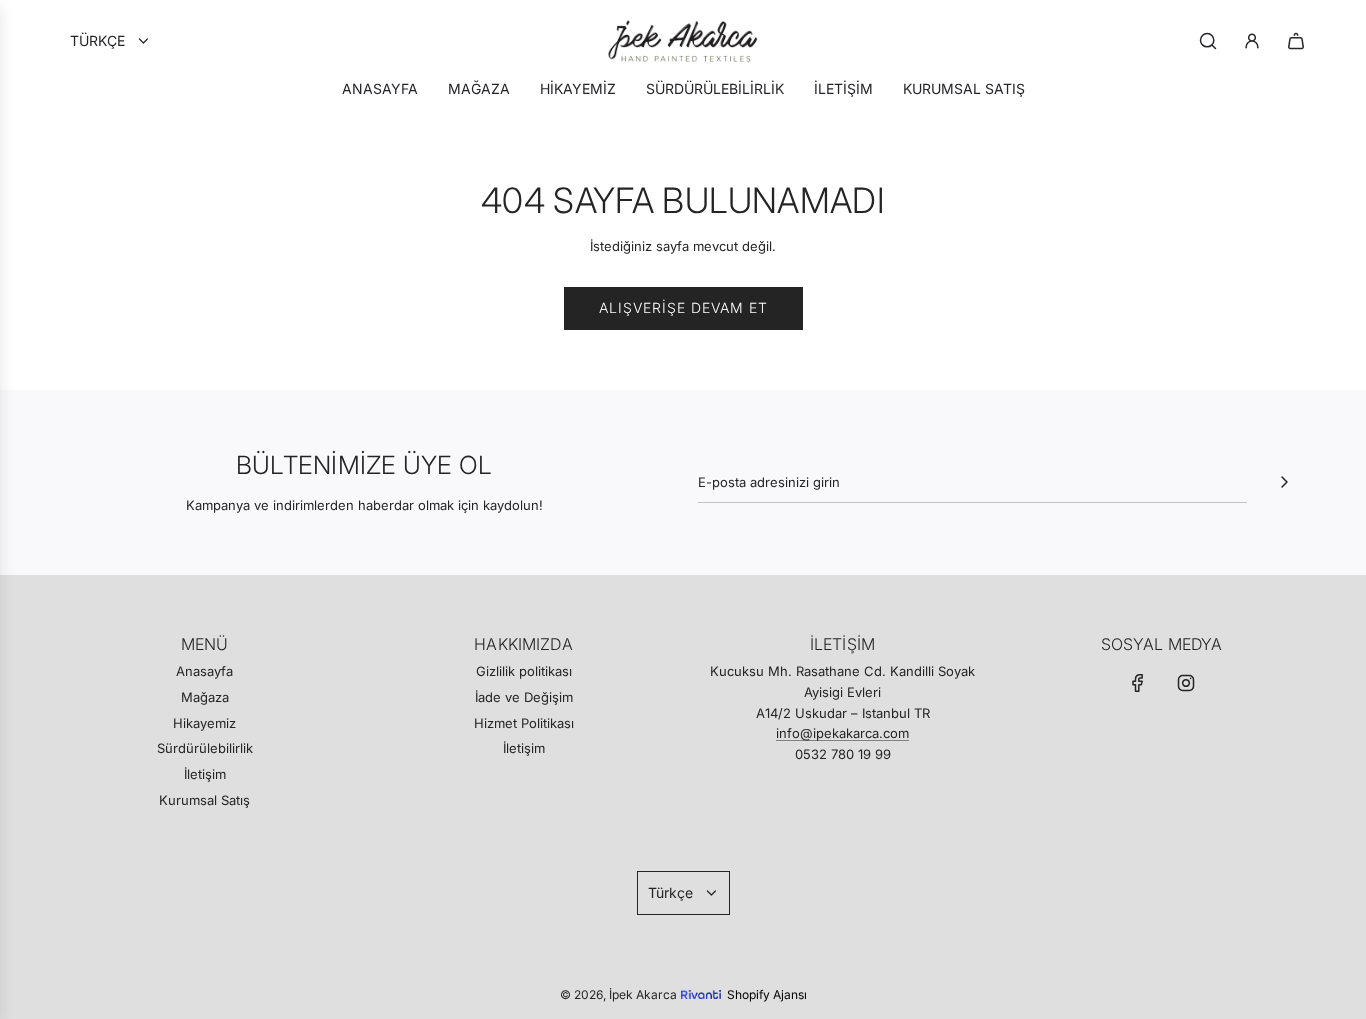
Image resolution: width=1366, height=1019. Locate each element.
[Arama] (1208, 41)
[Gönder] (1284, 482)
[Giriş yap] (1252, 41)
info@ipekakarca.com (842, 733)
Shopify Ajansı (767, 994)
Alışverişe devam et (683, 307)
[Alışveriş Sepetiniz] (1296, 41)
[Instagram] (1186, 683)
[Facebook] (1138, 683)
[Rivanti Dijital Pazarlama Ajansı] (704, 979)
